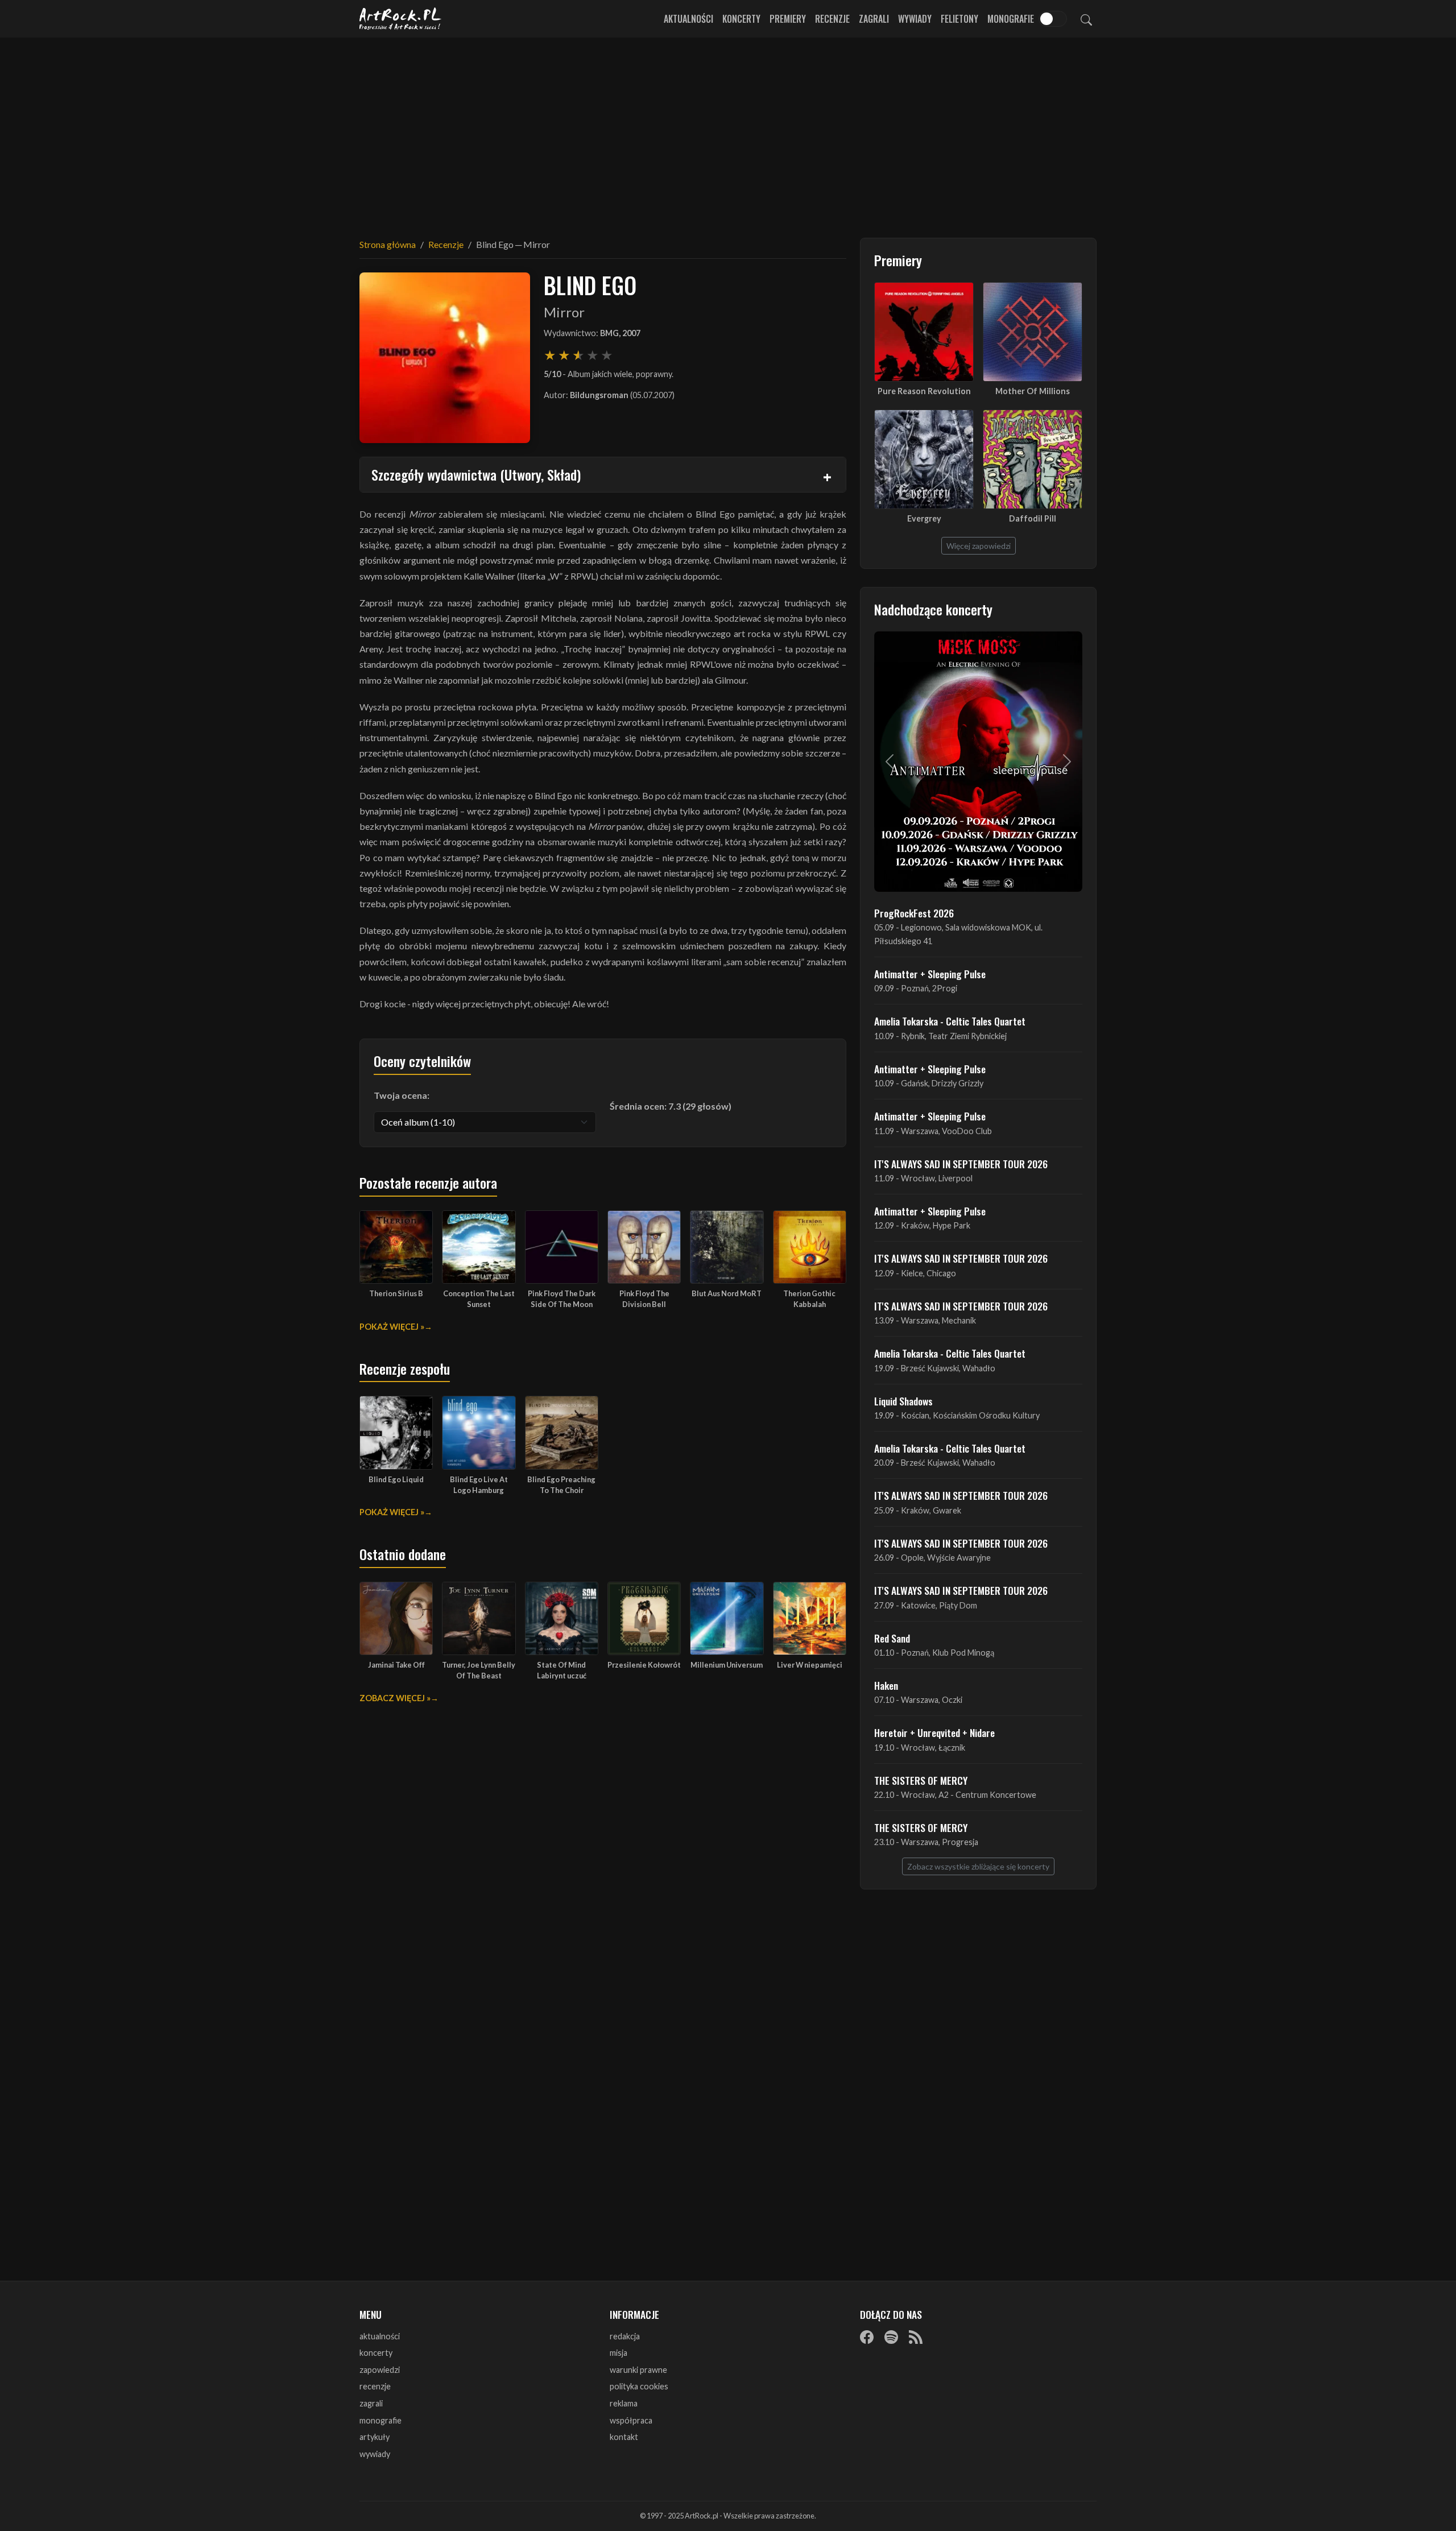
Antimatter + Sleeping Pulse (930, 974)
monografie (380, 2420)
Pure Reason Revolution (924, 391)
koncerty (376, 2353)
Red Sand (892, 1638)
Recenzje (832, 19)
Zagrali (874, 19)
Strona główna (388, 244)
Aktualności (688, 19)
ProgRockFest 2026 (914, 913)
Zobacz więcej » (395, 1698)
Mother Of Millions (1033, 391)
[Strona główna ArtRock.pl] (400, 19)
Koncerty (741, 19)
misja (619, 2353)
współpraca (631, 2420)
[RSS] (916, 2337)
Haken (886, 1685)
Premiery (788, 19)
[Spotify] (891, 2337)
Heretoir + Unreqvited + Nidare (934, 1732)
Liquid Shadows (903, 1401)
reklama (624, 2403)
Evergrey (924, 518)
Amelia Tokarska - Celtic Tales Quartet (950, 1021)
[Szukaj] (1086, 19)
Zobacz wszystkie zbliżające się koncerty (978, 1866)
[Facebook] (867, 2337)
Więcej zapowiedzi (979, 546)
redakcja (625, 2336)
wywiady (375, 2454)
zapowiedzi (380, 2370)
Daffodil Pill (1033, 518)
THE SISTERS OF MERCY (921, 1780)
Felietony (959, 19)
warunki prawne (638, 2370)
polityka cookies (639, 2386)
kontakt (624, 2437)
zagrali (371, 2403)
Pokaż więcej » (392, 1327)
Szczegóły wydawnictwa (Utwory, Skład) (476, 474)
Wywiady (915, 19)
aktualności (380, 2336)
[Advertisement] (728, 131)
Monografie (1011, 19)
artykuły (375, 2437)
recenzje (375, 2386)
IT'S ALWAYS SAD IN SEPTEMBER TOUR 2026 (961, 1164)
